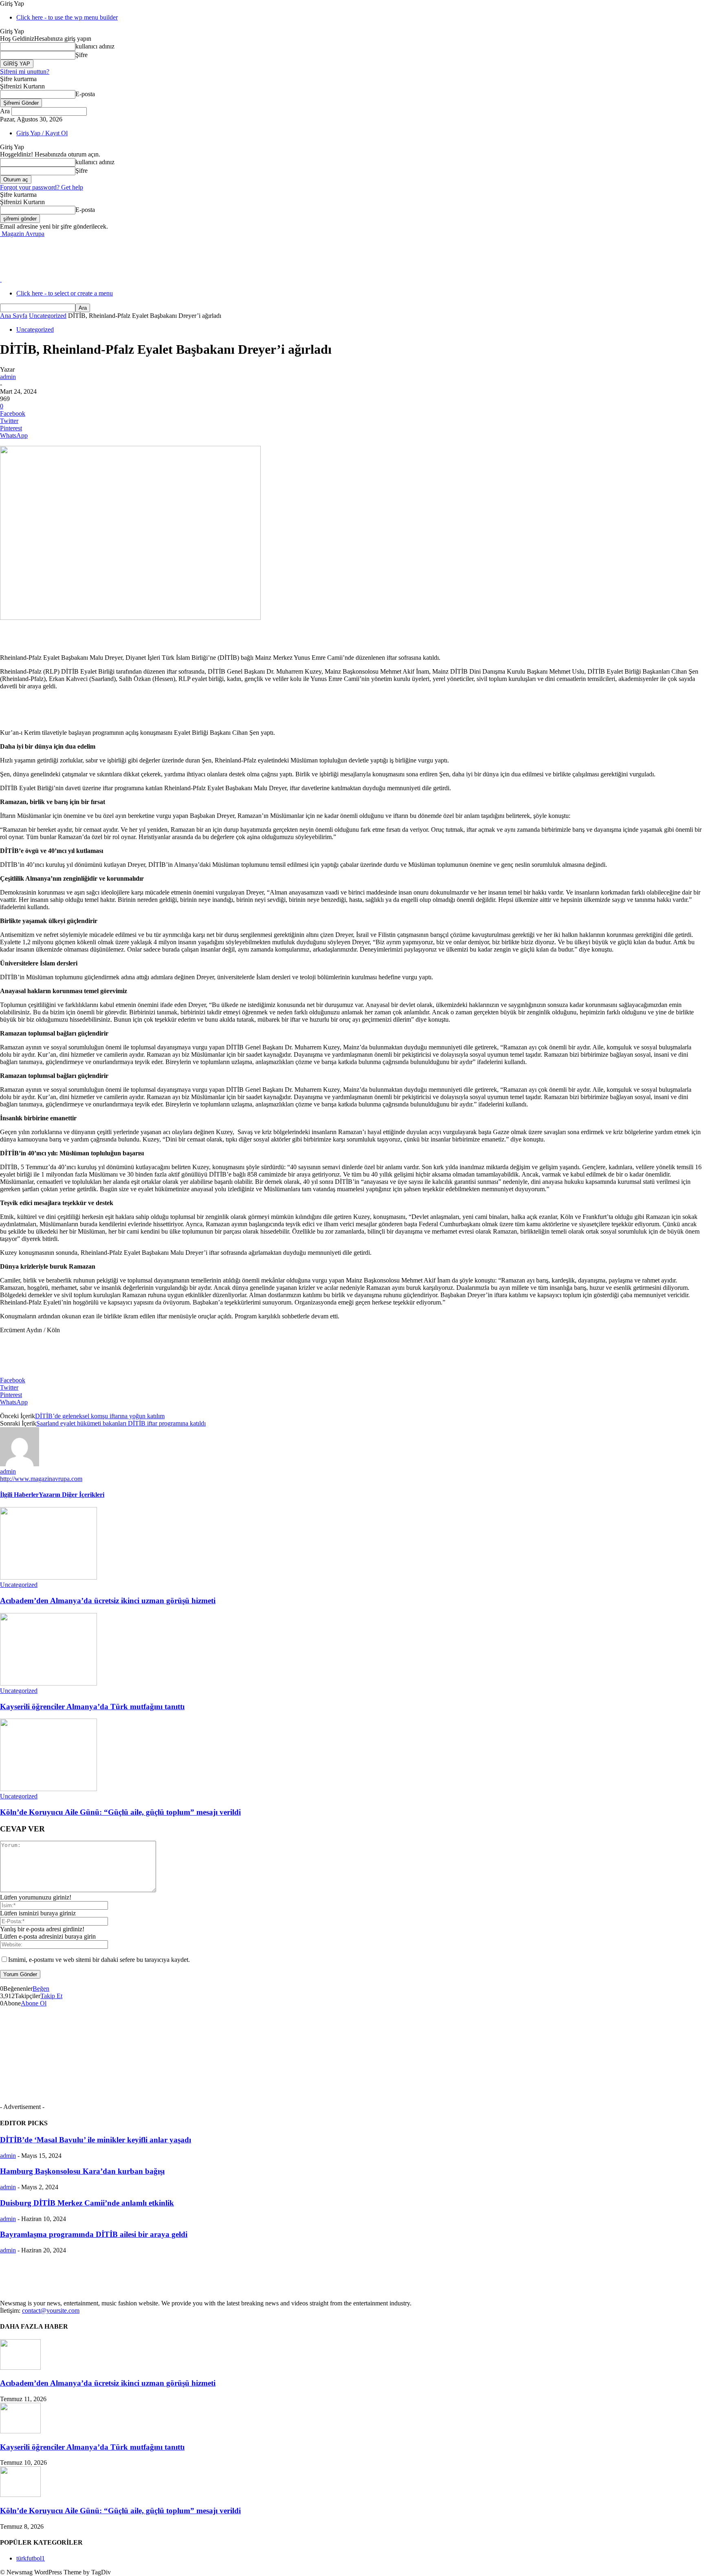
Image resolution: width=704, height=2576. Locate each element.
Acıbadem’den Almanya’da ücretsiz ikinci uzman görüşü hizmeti (108, 1601)
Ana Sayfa (14, 316)
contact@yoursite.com (51, 2310)
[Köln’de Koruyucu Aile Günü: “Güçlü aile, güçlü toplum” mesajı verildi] (48, 1789)
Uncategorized (48, 316)
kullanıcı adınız (95, 46)
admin (8, 377)
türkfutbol (31, 2558)
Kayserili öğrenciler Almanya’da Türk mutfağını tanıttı (92, 1707)
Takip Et (51, 1996)
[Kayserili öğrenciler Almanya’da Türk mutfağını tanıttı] (48, 1683)
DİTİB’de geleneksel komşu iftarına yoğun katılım (100, 1416)
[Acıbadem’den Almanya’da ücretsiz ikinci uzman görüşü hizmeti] (48, 1577)
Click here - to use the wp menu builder (67, 17)
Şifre (81, 55)
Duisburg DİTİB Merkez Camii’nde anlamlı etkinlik (87, 2203)
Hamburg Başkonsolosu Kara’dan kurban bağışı (82, 2171)
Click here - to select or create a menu (65, 293)
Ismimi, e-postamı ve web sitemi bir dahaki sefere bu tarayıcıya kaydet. (99, 1960)
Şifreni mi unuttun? (25, 72)
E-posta (85, 94)
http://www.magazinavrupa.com (41, 1479)
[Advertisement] (148, 256)
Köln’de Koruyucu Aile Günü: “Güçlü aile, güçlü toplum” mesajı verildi (120, 1812)
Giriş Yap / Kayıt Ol (42, 133)
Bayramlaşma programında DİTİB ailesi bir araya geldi (94, 2234)
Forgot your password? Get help (42, 187)
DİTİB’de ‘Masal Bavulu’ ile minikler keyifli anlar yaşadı (96, 2140)
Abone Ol (34, 2003)
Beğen (41, 1989)
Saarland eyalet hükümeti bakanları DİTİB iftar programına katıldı (121, 1423)
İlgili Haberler (19, 1495)
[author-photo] (20, 1464)
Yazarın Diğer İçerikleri (71, 1495)
